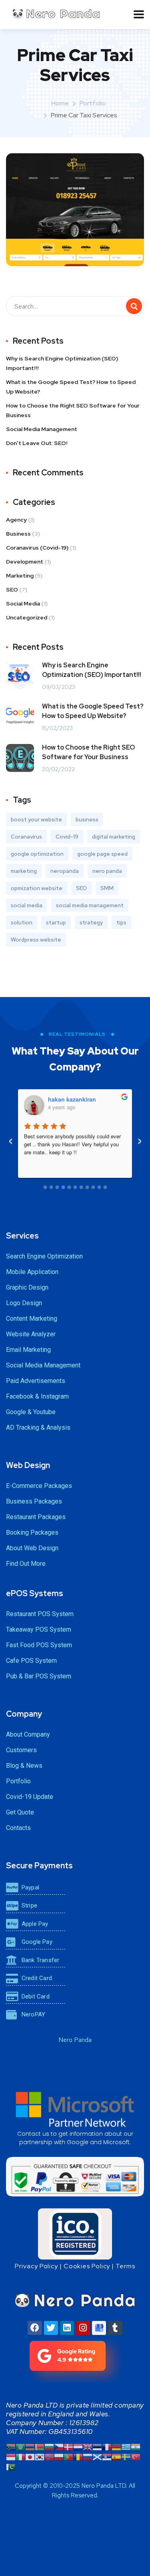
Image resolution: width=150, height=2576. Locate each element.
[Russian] (88, 2456)
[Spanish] (116, 2456)
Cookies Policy (87, 2266)
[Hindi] (136, 2446)
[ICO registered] (75, 2234)
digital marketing (114, 837)
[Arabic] (20, 2446)
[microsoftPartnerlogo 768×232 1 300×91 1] (75, 2109)
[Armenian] (30, 2446)
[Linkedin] (67, 2328)
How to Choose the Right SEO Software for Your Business (73, 410)
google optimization (37, 854)
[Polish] (59, 2456)
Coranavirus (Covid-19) (37, 548)
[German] (116, 2446)
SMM (107, 888)
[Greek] (126, 2446)
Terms (125, 2266)
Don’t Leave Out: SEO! (37, 443)
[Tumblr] (115, 2328)
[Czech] (59, 2446)
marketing (24, 871)
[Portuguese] (68, 2456)
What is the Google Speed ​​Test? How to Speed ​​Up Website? (71, 387)
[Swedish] (126, 2456)
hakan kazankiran (72, 1099)
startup (56, 922)
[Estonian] (97, 2446)
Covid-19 (67, 837)
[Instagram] (83, 2328)
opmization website (37, 888)
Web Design (28, 1465)
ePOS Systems (35, 1593)
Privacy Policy (36, 2266)
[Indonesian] (11, 2456)
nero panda (107, 871)
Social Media (23, 603)
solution (22, 922)
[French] (107, 2446)
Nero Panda (75, 2040)
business (87, 819)
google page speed (102, 854)
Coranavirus (26, 837)
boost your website (36, 819)
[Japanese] (30, 2456)
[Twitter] (51, 2328)
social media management (90, 905)
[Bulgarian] (49, 2446)
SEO (12, 590)
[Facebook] (35, 2328)
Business (18, 534)
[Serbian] (107, 2456)
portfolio (93, 103)
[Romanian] (78, 2456)
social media (27, 905)
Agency (16, 520)
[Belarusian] (40, 2446)
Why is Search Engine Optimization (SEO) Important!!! (62, 363)
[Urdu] (11, 2466)
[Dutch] (78, 2446)
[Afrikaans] (11, 2446)
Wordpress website (36, 940)
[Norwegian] (49, 2456)
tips (121, 922)
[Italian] (20, 2456)
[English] (88, 2446)
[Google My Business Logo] (99, 2328)
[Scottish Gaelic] (97, 2456)
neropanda (65, 871)
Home (60, 103)
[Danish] (68, 2446)
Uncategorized (27, 617)
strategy (91, 922)
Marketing (20, 576)
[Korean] (40, 2456)
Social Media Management (42, 429)
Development (25, 562)
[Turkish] (136, 2456)
